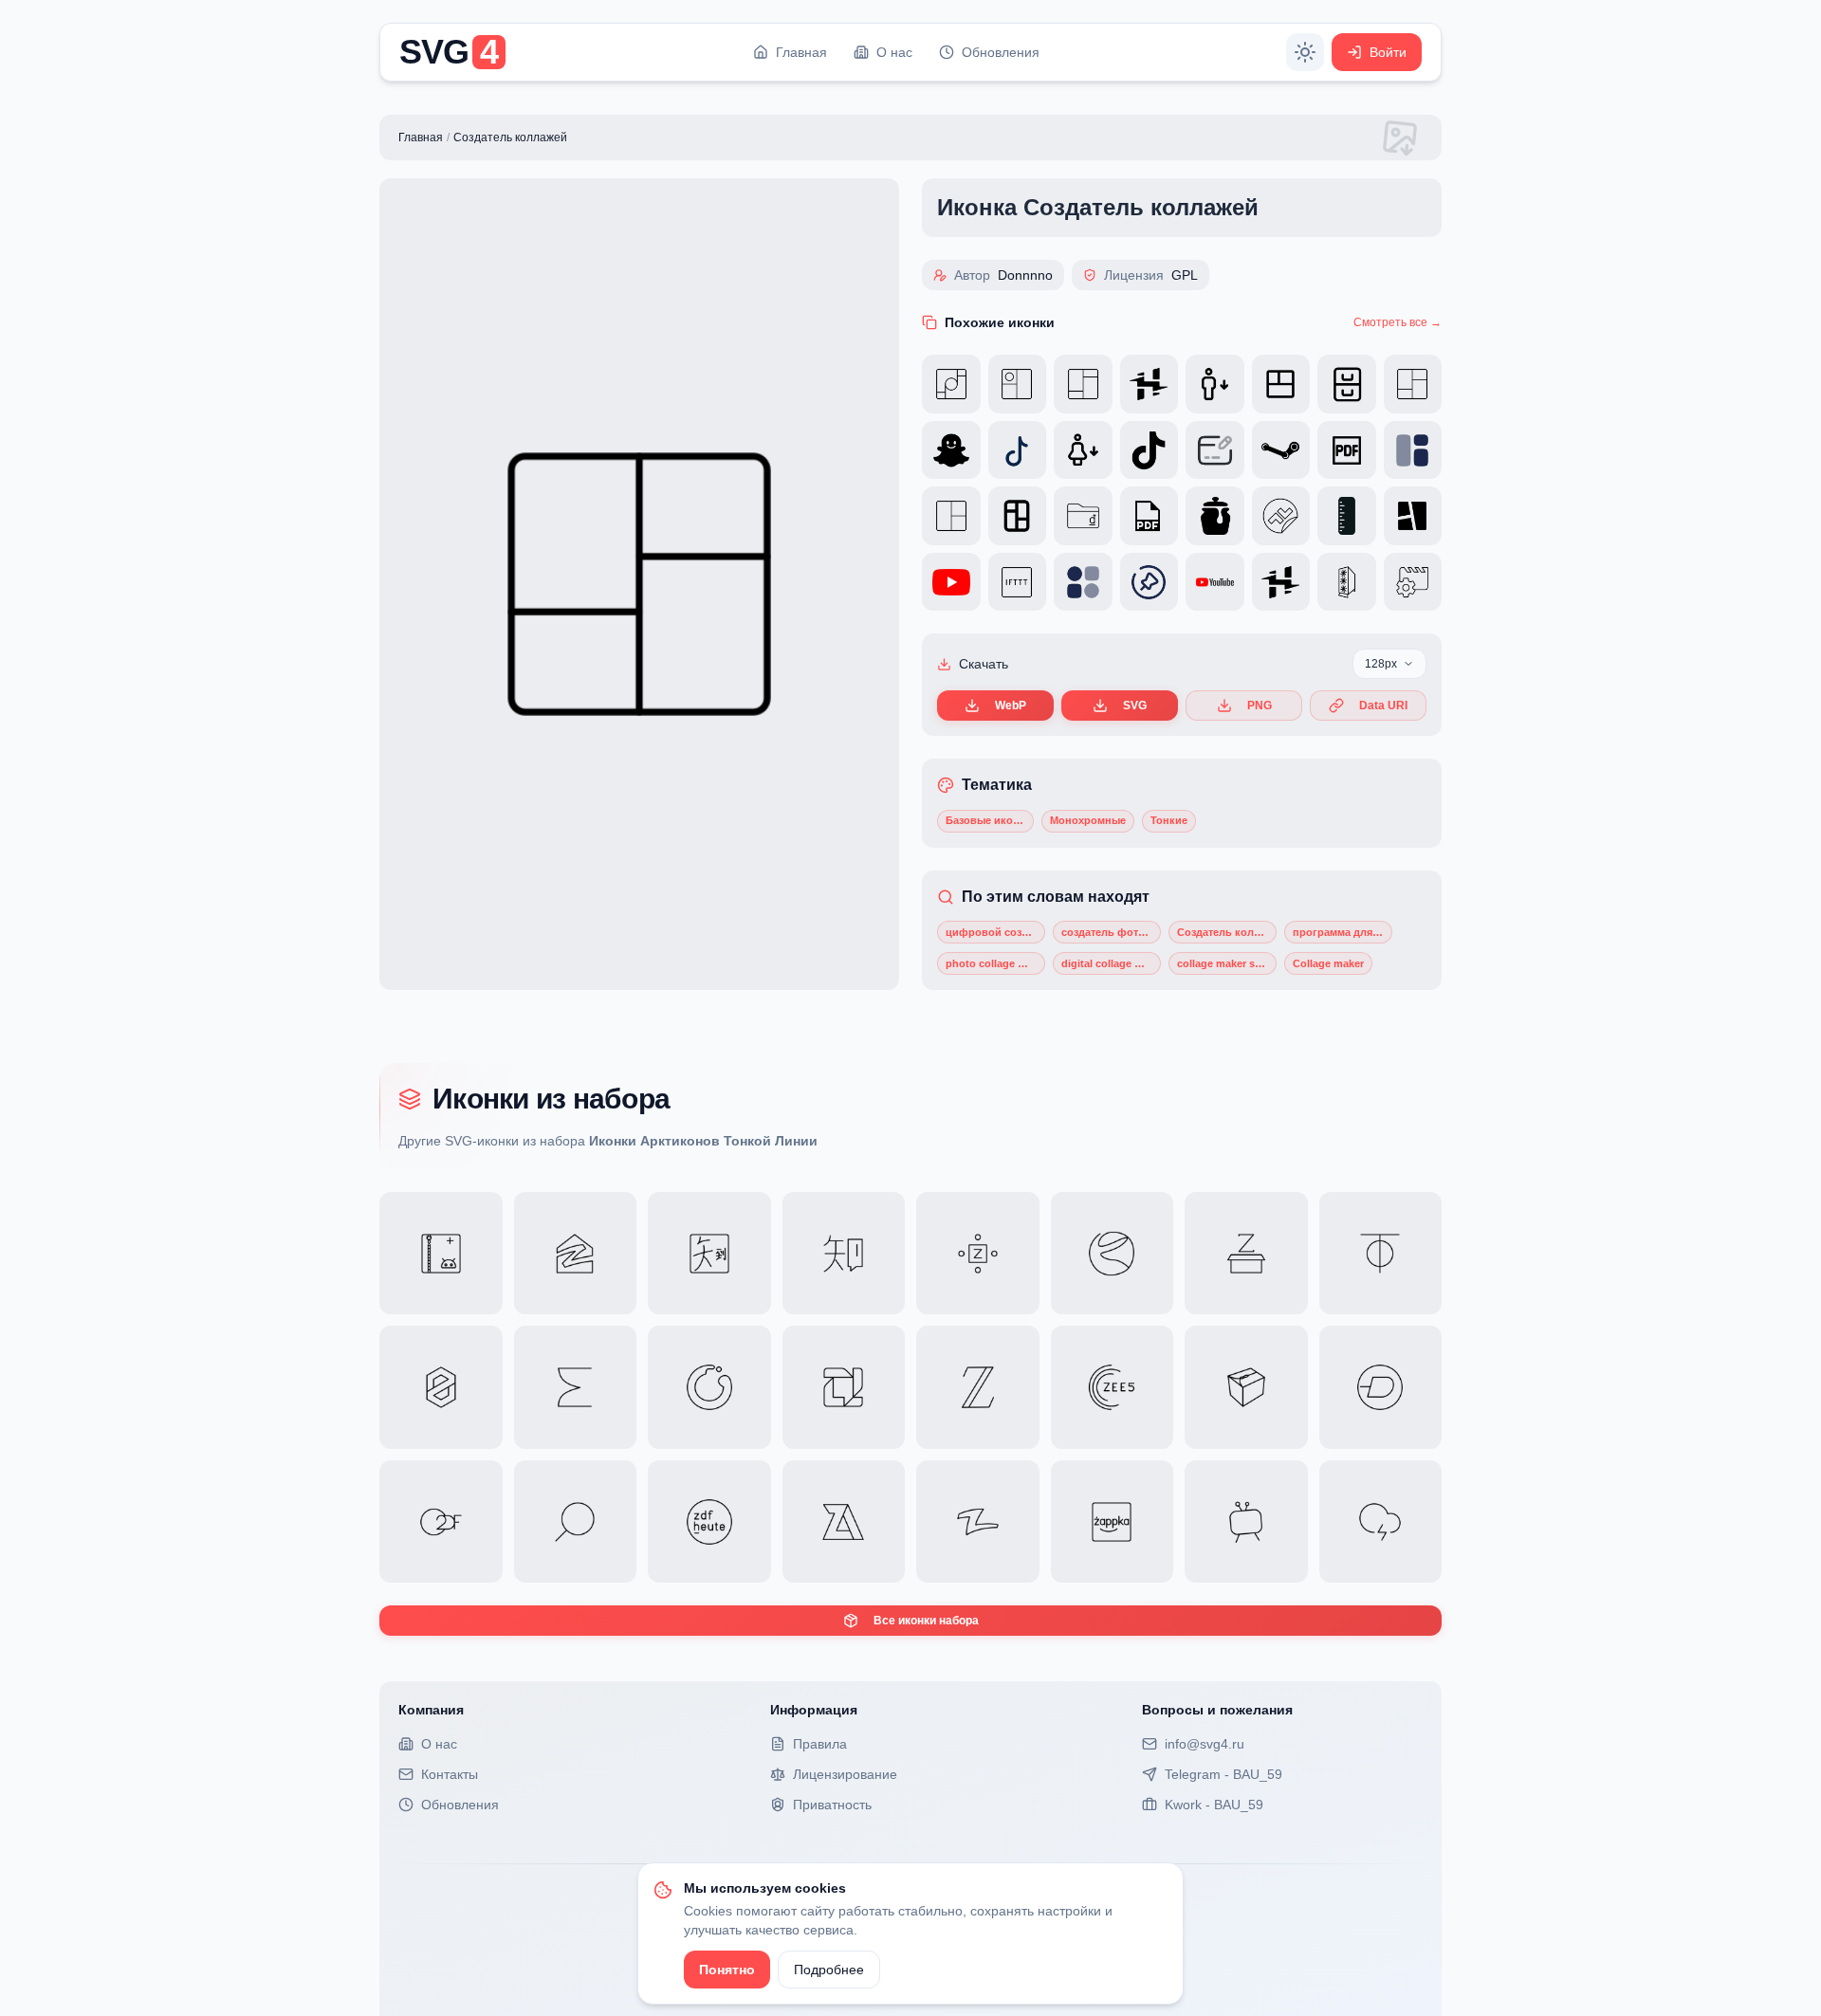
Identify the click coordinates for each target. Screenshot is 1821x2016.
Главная (421, 137)
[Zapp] (1246, 1522)
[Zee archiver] (1246, 1387)
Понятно (727, 1970)
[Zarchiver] (844, 1522)
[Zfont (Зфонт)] (1246, 1254)
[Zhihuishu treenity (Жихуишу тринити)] (709, 1254)
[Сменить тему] (1305, 52)
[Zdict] (576, 1522)
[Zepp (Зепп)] (576, 1387)
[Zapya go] (978, 1522)
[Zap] (1381, 1522)
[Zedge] (1381, 1387)
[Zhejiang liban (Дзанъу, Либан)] (1113, 1254)
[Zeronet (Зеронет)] (441, 1387)
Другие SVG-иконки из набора (608, 1141)
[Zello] (844, 1387)
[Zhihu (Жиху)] (844, 1254)
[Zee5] (1113, 1387)
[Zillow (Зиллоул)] (576, 1254)
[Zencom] (709, 1387)
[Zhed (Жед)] (978, 1254)
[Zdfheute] (709, 1522)
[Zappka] (1113, 1522)
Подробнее (829, 1970)
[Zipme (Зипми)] (441, 1254)
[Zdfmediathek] (441, 1522)
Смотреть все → (1398, 322)
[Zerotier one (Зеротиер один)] (1381, 1254)
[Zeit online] (978, 1387)
